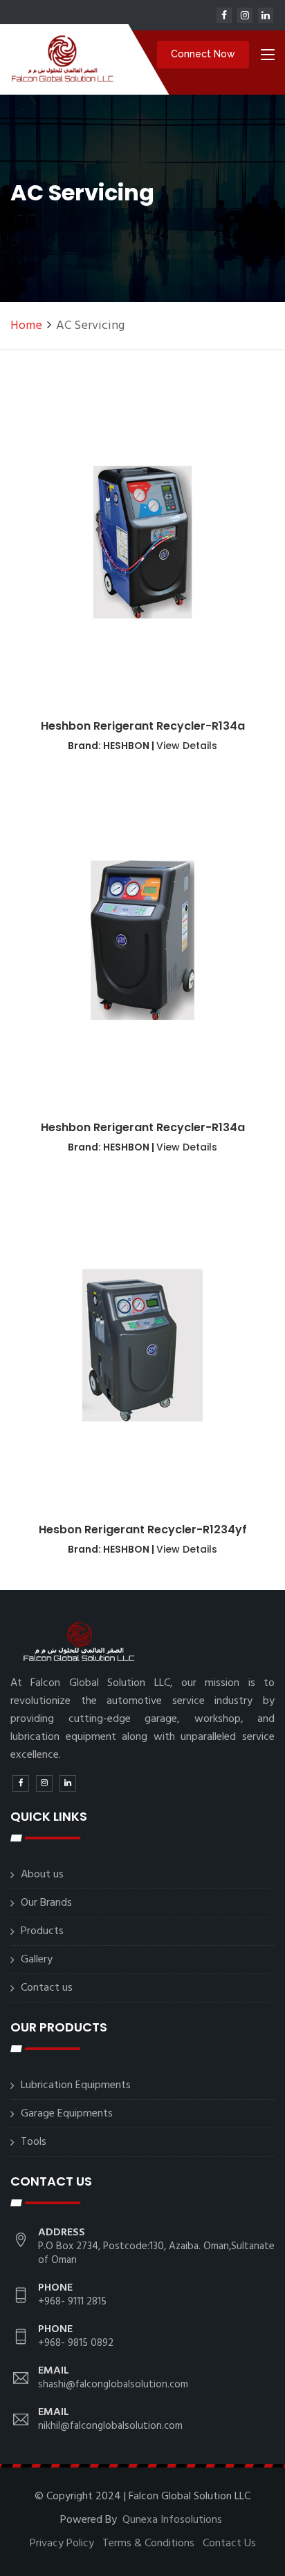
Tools (34, 2142)
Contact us (47, 1988)
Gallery (37, 1960)
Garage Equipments (67, 2114)
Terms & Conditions (148, 2544)
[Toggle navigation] (268, 57)
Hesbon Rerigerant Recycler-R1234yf (143, 1529)
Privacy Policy (62, 2544)
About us (42, 1875)
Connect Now (203, 54)
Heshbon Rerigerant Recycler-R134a (143, 726)
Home (26, 326)
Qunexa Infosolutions (172, 2520)
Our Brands (46, 1903)
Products (42, 1931)
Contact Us (229, 2544)
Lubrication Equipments (76, 2085)
